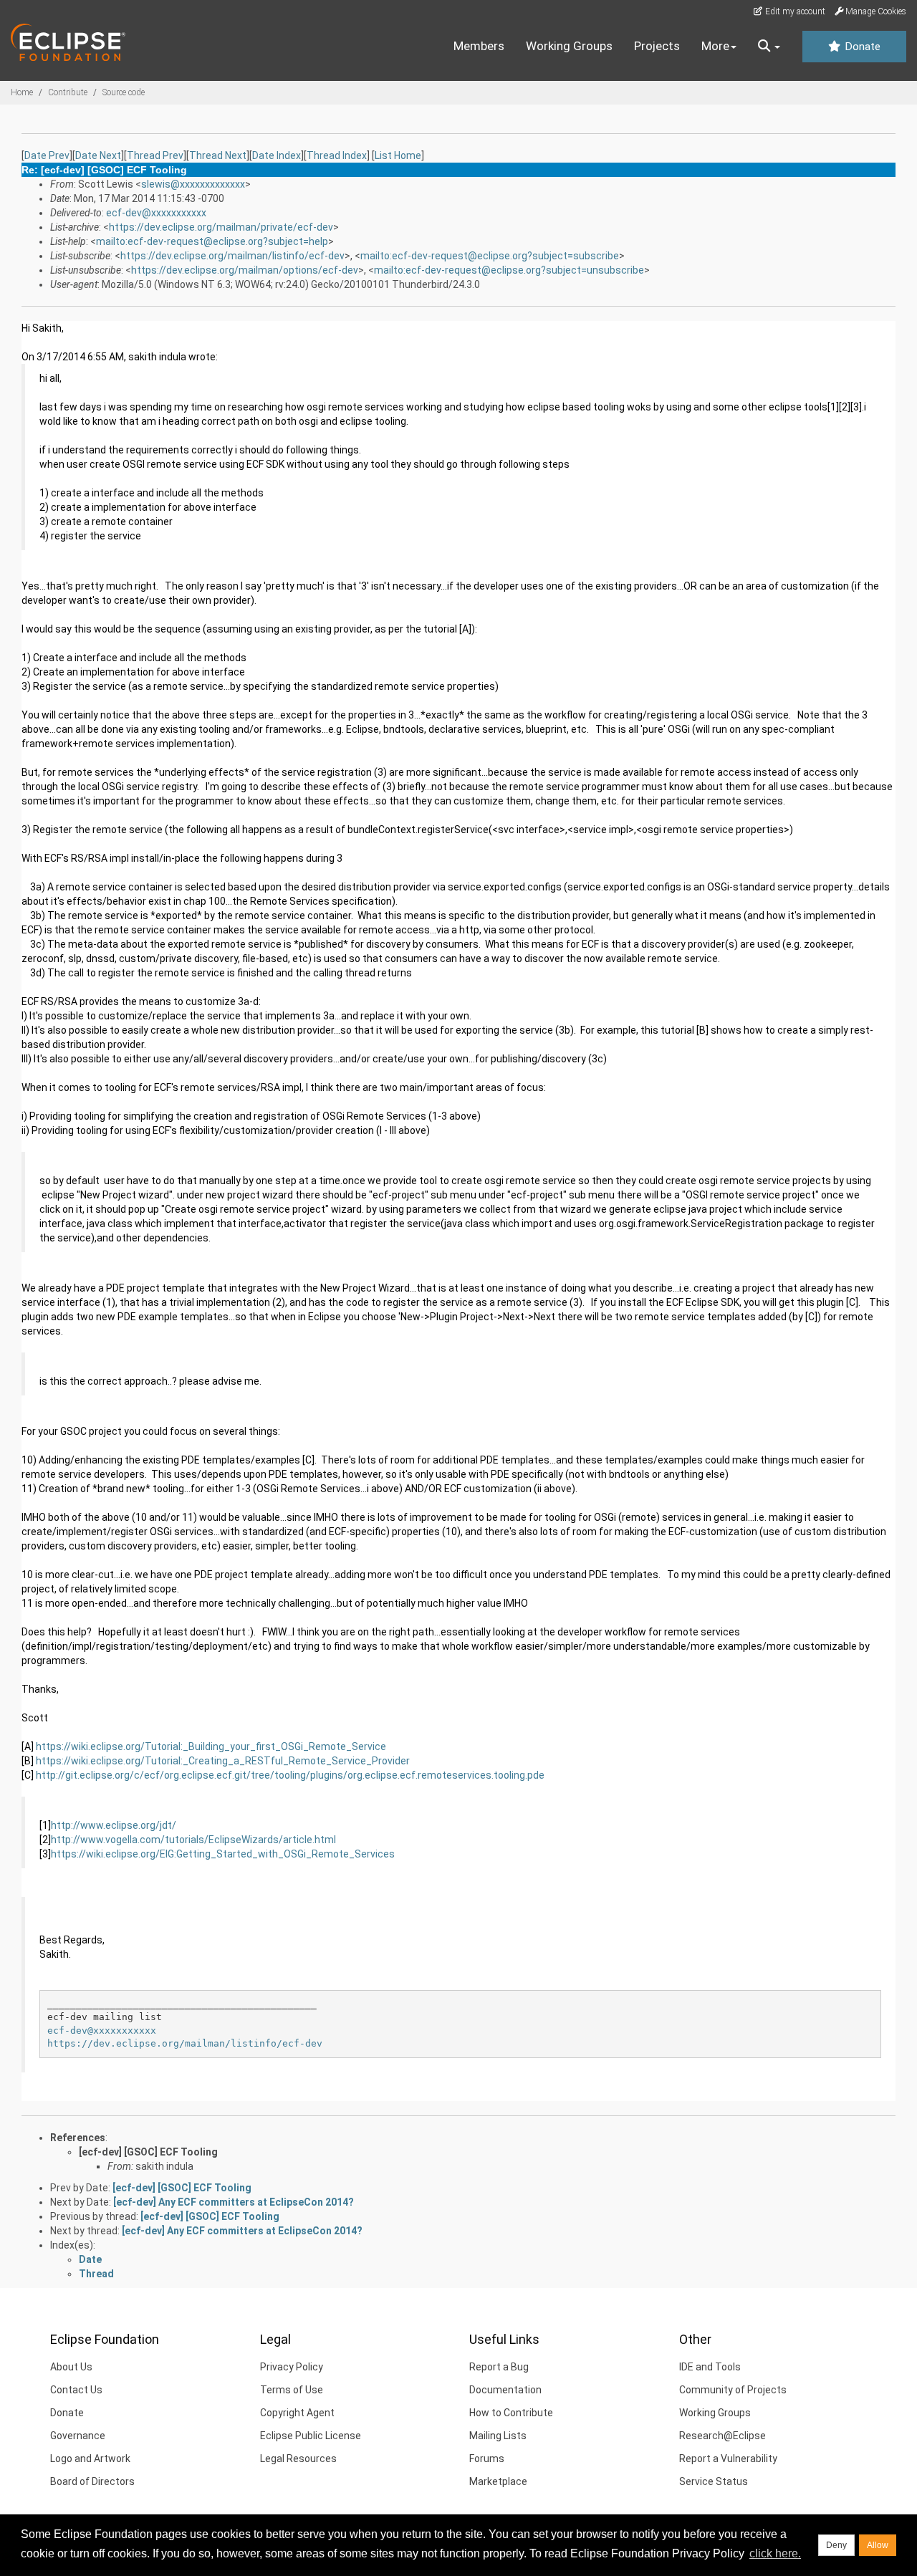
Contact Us (76, 2390)
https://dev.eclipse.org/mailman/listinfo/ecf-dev (232, 256)
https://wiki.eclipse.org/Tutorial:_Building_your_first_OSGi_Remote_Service (211, 1746)
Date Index (277, 155)
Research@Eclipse (722, 2436)
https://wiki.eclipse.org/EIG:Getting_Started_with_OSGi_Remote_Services (223, 1854)
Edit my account (794, 11)
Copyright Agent (297, 2413)
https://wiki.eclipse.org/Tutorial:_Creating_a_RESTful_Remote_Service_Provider (223, 1761)
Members (479, 46)
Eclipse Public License (311, 2436)
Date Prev (47, 155)
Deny (836, 2545)
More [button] (715, 46)
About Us (71, 2367)
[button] (769, 47)
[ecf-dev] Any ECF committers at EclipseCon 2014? (234, 2202)
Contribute (68, 92)
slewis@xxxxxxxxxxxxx (193, 184)
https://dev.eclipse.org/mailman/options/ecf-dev (245, 270)
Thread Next (218, 155)
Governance (78, 2436)
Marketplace (498, 2481)
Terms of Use (292, 2390)
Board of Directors (92, 2481)
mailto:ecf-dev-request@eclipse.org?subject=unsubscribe (509, 270)
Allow (878, 2545)
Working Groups (569, 46)
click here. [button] (775, 2553)
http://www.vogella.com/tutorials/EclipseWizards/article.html (193, 1840)
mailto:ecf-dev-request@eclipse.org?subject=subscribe (490, 256)
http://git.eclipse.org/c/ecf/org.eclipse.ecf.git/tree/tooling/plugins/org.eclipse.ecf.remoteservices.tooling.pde (290, 1775)
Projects (657, 46)
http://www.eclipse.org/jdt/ (114, 1825)
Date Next (98, 155)
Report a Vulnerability (728, 2459)
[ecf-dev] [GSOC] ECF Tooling (148, 2152)
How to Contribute (511, 2413)
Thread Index (337, 155)
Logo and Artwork (90, 2459)
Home (22, 92)
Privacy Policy (292, 2367)
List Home (398, 155)
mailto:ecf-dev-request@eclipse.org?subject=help (212, 241)
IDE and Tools (710, 2367)
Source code (124, 92)
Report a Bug (499, 2367)
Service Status (714, 2481)
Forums (487, 2459)
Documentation (505, 2390)
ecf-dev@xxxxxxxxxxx (156, 213)
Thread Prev (155, 155)
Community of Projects (733, 2390)
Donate (861, 47)
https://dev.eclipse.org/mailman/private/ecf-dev (221, 227)
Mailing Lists (498, 2436)
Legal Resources (298, 2459)
